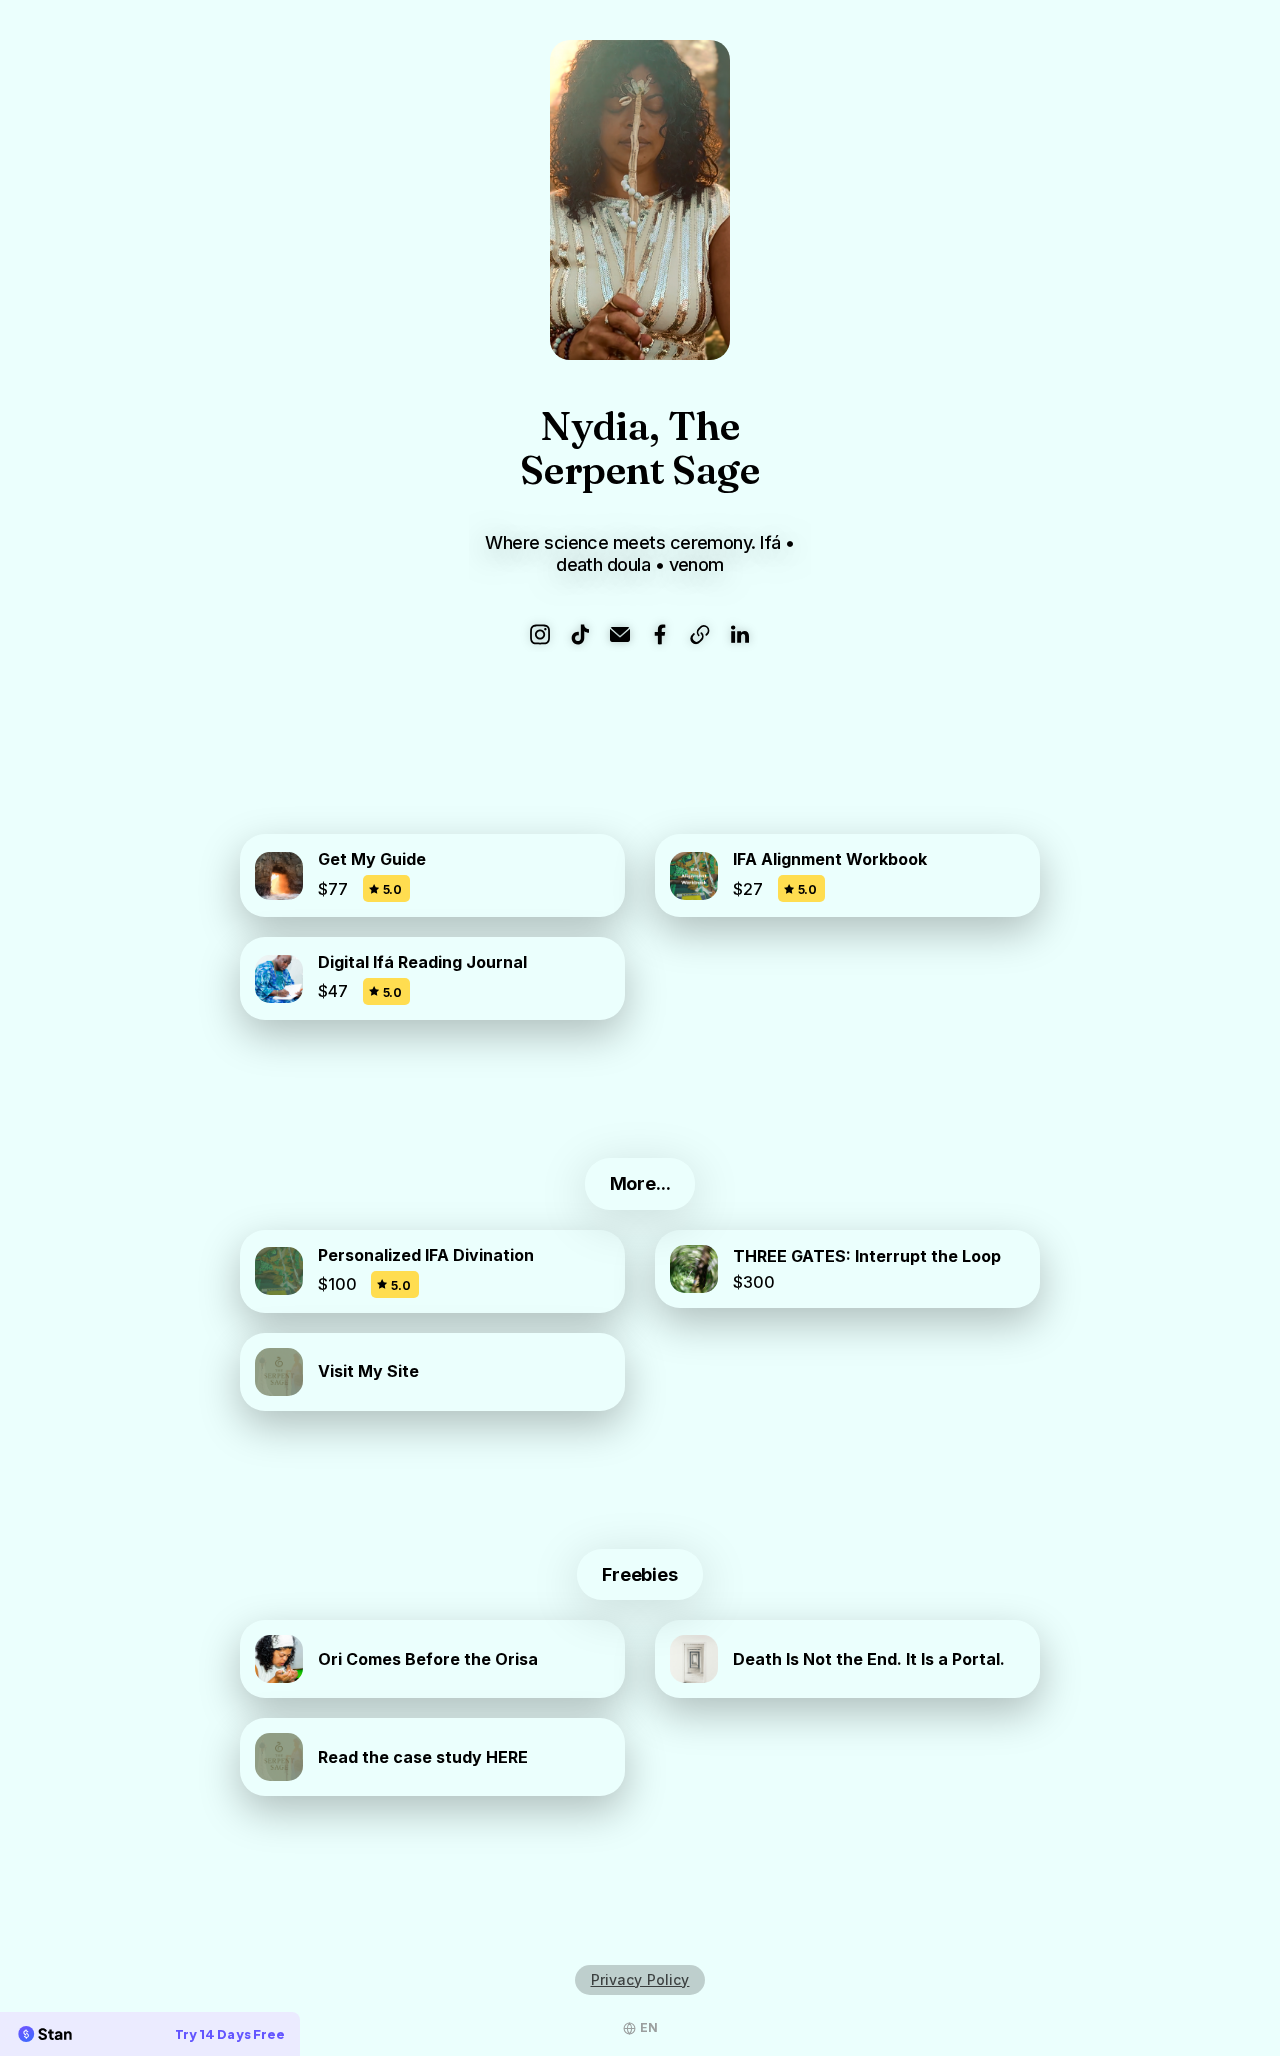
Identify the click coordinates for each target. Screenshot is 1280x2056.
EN (649, 2027)
